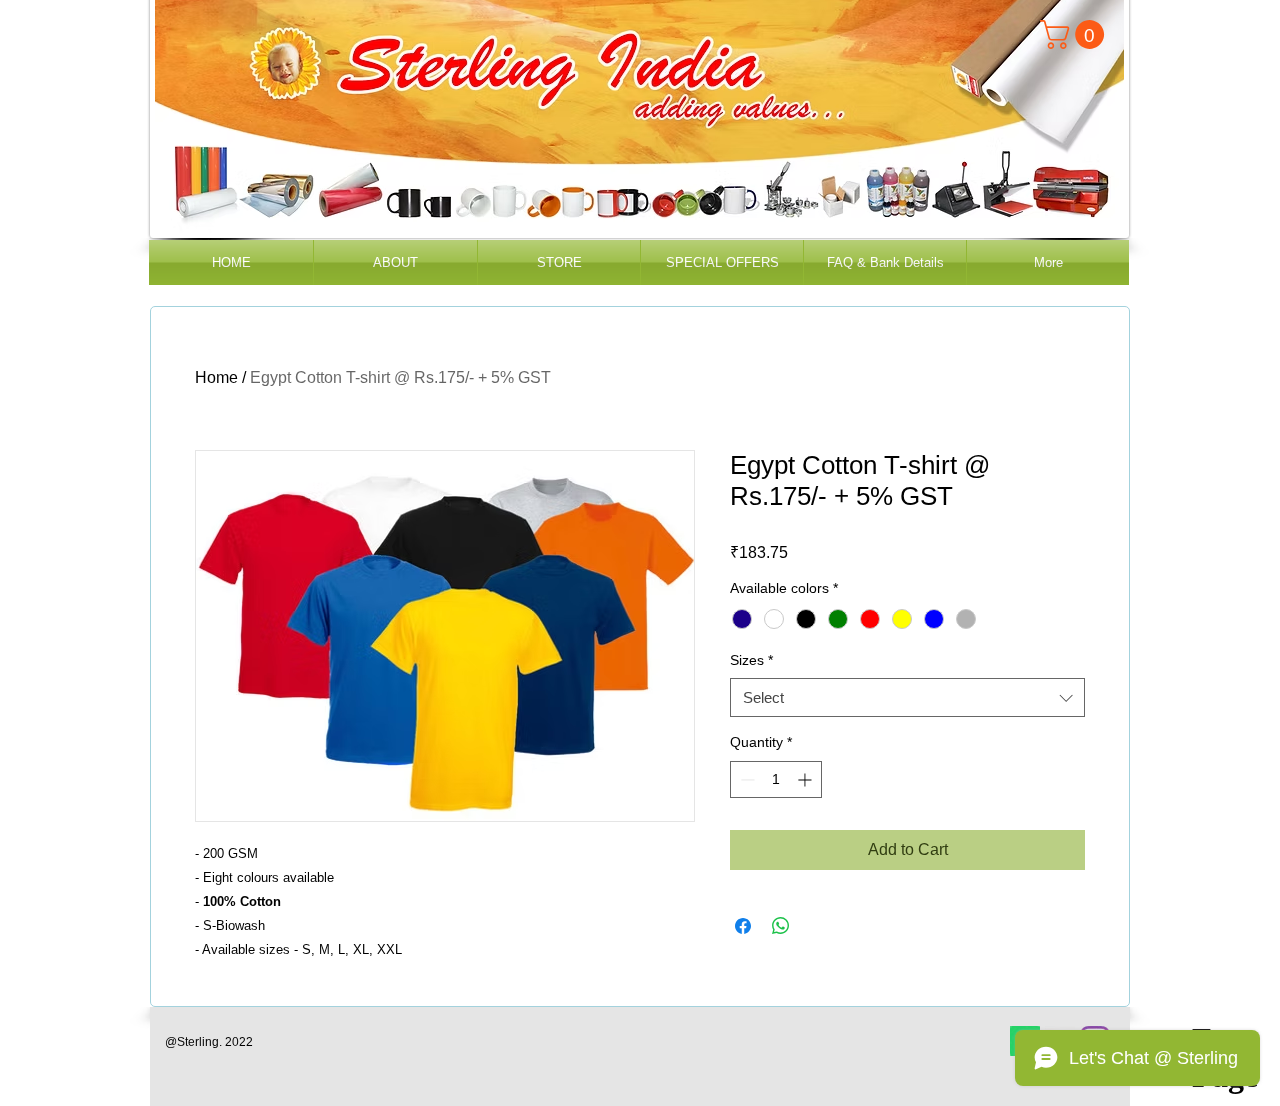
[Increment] (806, 779)
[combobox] (907, 697)
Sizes (751, 660)
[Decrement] (745, 779)
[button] (1075, 34)
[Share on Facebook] (743, 926)
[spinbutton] (776, 779)
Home (216, 377)
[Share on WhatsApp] (781, 926)
